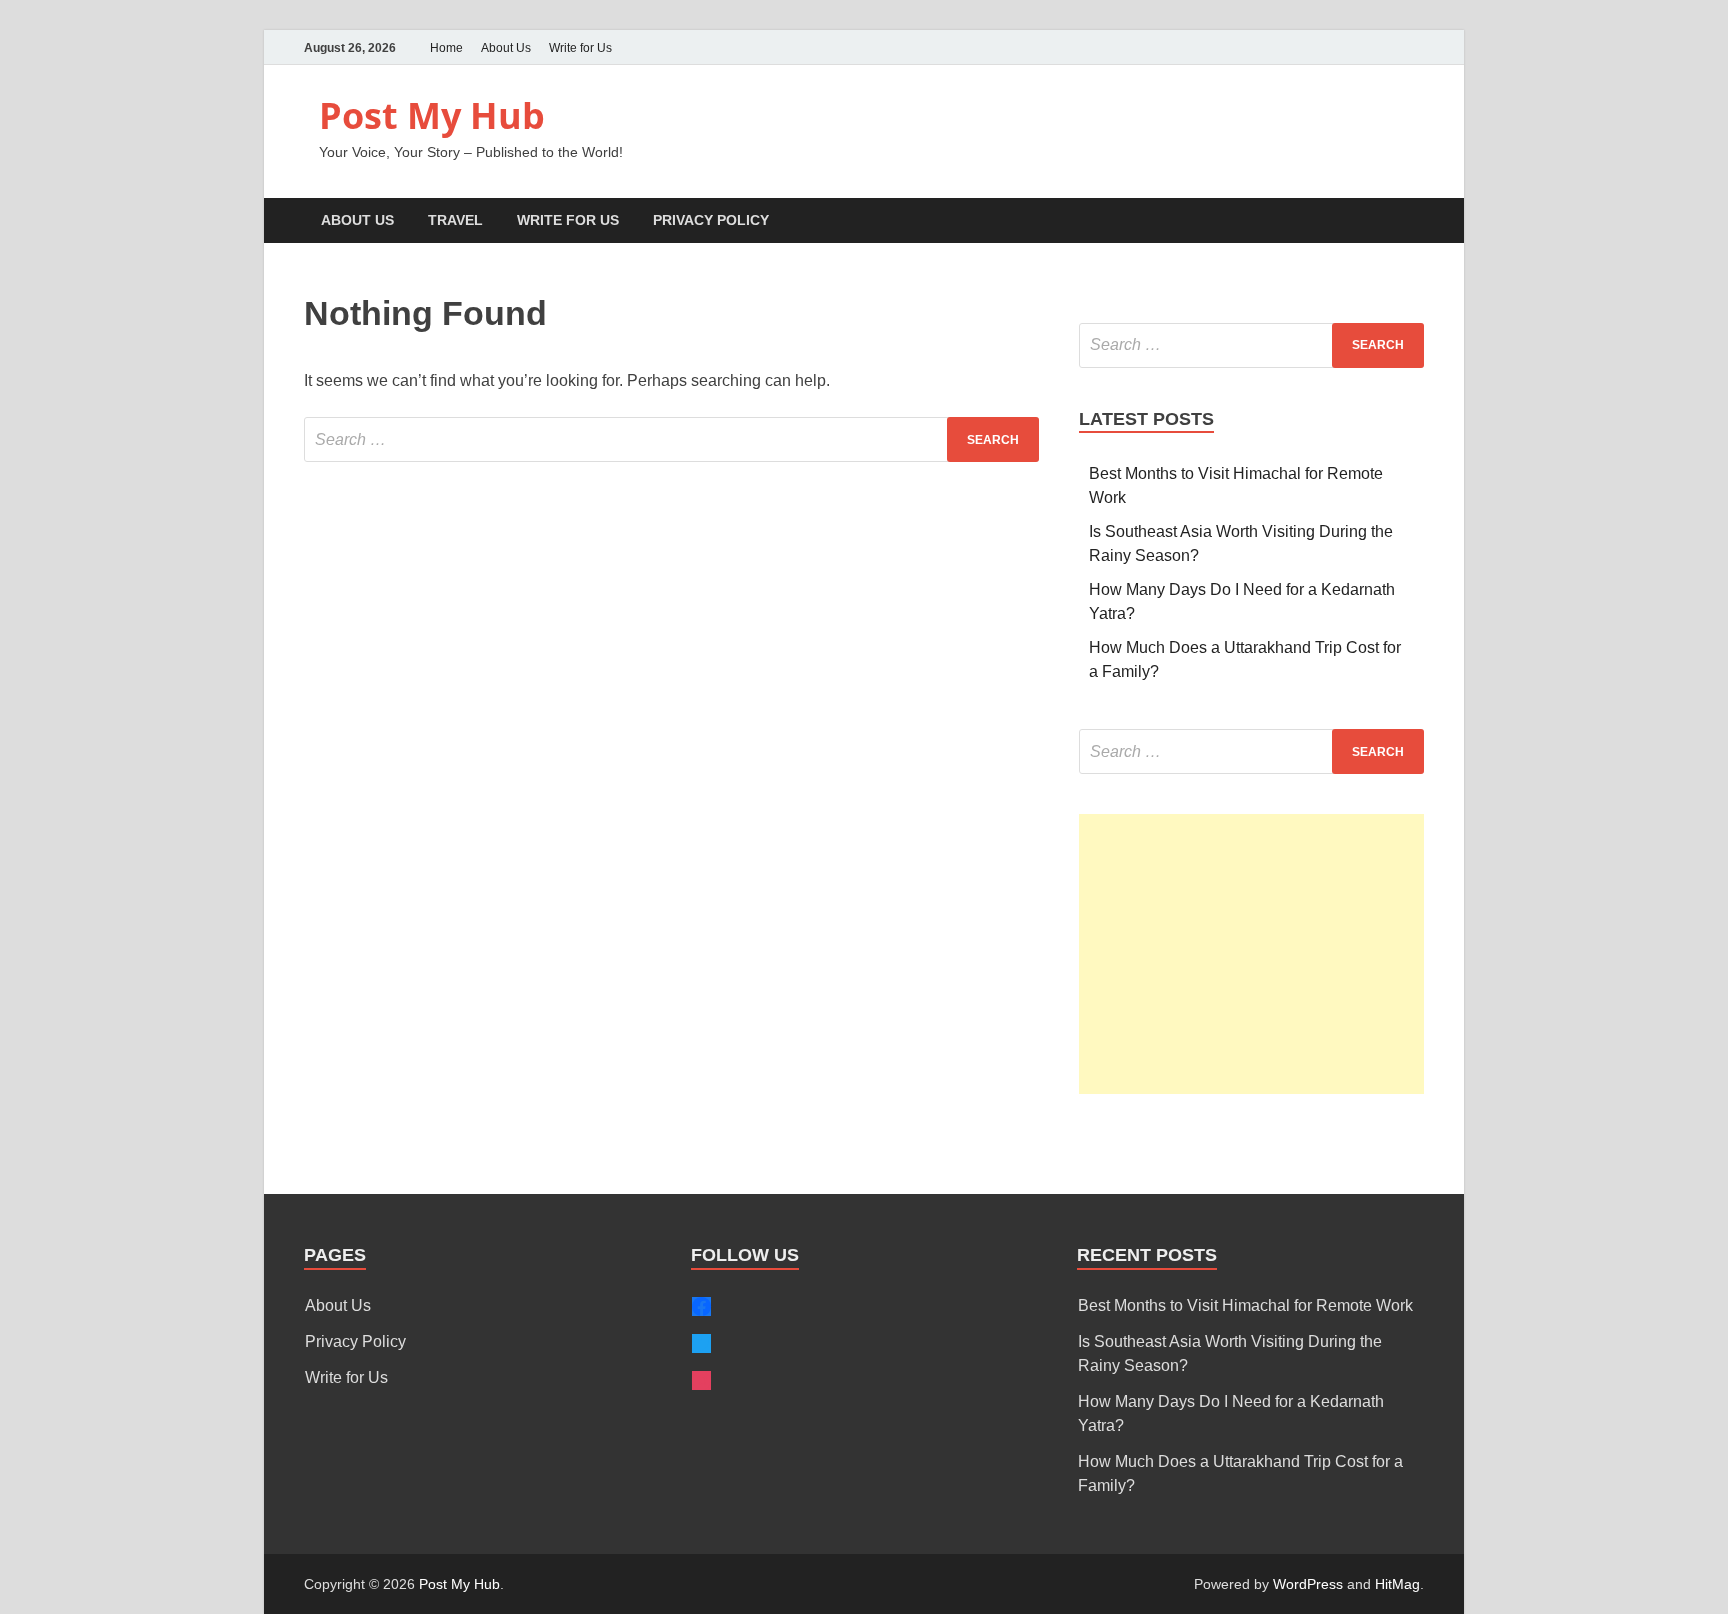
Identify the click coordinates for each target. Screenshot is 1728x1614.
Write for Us (580, 48)
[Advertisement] (1251, 954)
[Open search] (1414, 221)
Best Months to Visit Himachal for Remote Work (1245, 1305)
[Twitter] (1356, 47)
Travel (455, 220)
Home (446, 48)
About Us (506, 48)
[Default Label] (701, 1380)
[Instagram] (1412, 47)
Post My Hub (432, 115)
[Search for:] (671, 439)
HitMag (1397, 1584)
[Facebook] (1384, 47)
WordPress (1308, 1584)
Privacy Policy (711, 220)
